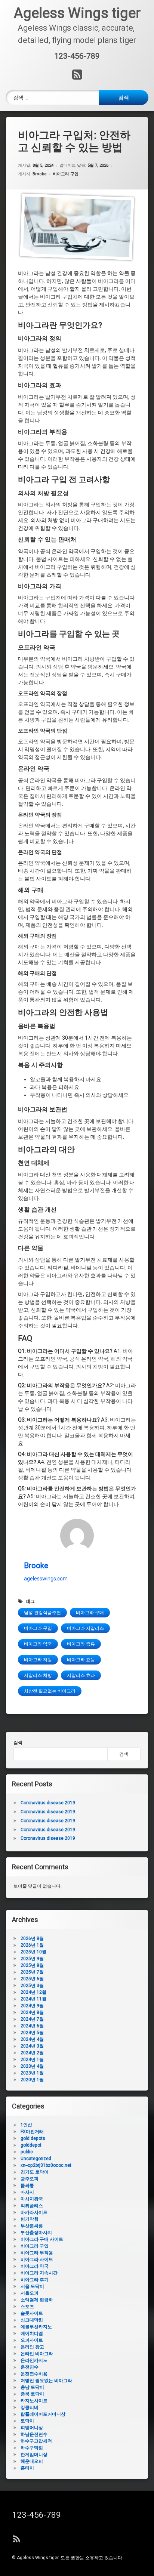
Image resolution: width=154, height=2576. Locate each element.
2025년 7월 (32, 1972)
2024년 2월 (32, 2053)
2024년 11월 (33, 1999)
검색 (18, 1743)
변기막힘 (30, 2219)
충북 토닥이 (32, 2394)
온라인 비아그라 (37, 2354)
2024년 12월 (33, 1992)
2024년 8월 (32, 2012)
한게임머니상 (34, 2455)
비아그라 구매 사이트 (42, 2239)
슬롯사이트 (32, 2313)
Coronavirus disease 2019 (48, 1803)
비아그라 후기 (35, 2280)
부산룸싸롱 (32, 2226)
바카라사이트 (34, 2212)
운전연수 (30, 2367)
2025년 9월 (32, 1959)
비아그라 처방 (38, 1660)
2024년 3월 (32, 2046)
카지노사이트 (34, 2401)
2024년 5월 (32, 2033)
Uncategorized (36, 2159)
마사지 (27, 2192)
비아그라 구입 (66, 174)
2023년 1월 (32, 2073)
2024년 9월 (32, 2006)
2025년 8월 (32, 1965)
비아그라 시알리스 (85, 1628)
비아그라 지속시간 (39, 2273)
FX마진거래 (32, 2132)
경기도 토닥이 (35, 2172)
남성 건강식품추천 (42, 1613)
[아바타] (77, 1536)
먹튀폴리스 (32, 2206)
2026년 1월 (32, 1945)
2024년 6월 (32, 2026)
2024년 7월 (32, 2019)
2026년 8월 (32, 1938)
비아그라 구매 (90, 1613)
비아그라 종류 (81, 1644)
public (27, 2152)
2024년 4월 (32, 2039)
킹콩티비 (30, 2407)
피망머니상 (32, 2428)
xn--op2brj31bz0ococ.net (46, 2165)
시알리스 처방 (38, 1675)
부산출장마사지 (36, 2233)
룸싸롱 (27, 2185)
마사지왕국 (32, 2199)
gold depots (33, 2138)
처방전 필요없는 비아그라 (50, 1691)
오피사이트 (32, 2340)
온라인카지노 (34, 2360)
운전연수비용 (34, 2374)
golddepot (31, 2145)
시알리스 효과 (81, 1675)
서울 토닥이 (32, 2286)
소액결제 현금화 (37, 2300)
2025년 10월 (33, 1952)
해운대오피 (32, 2461)
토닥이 (27, 2421)
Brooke (40, 174)
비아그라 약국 (38, 1644)
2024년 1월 (32, 2060)
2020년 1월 (32, 2080)
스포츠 (27, 2307)
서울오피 (30, 2293)
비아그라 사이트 (37, 2259)
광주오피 (30, 2179)
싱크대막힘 (32, 2320)
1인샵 (26, 2125)
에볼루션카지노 (36, 2327)
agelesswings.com (46, 1579)
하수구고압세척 (36, 2441)
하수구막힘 (32, 2448)
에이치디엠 (32, 2333)
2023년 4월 (32, 2066)
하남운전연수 (34, 2434)
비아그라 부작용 (37, 2253)
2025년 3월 (32, 1986)
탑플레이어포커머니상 (43, 2414)
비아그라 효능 (81, 1660)
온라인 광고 (32, 2347)
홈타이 (27, 2468)
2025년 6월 (32, 1979)
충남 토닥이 (32, 2387)
